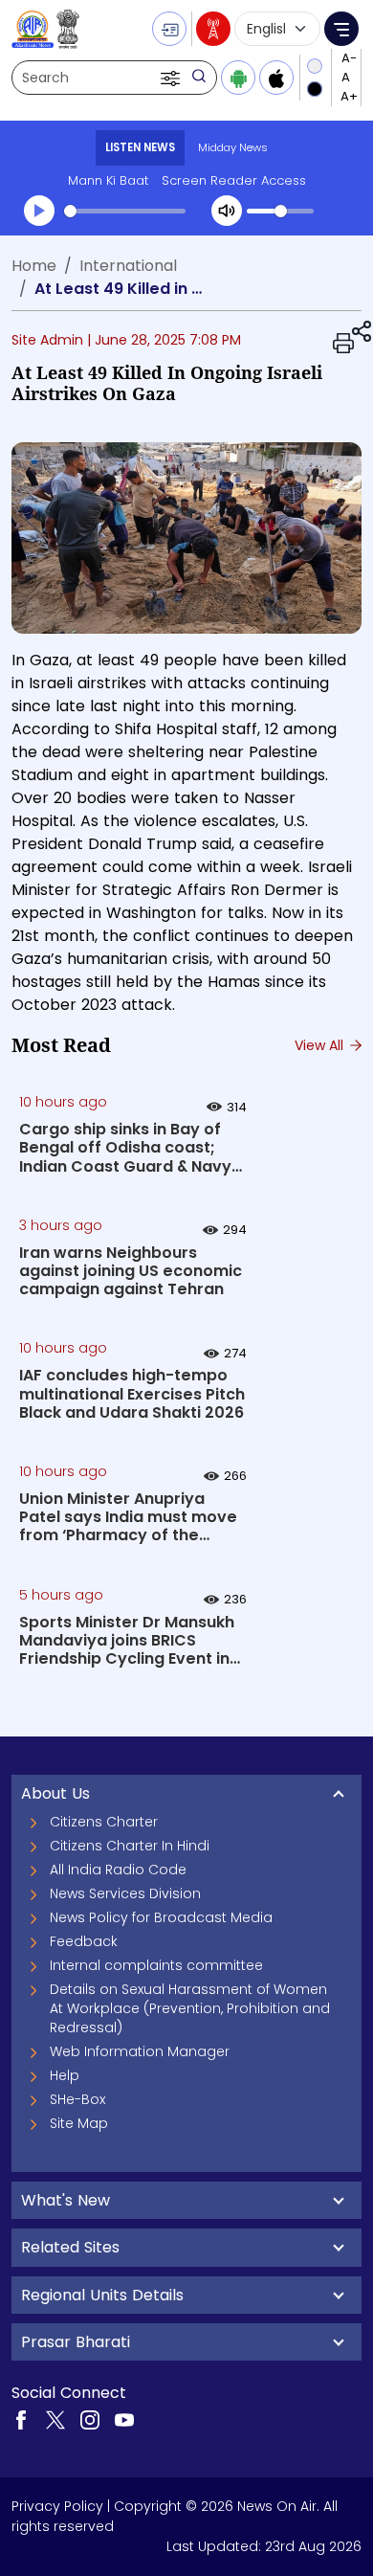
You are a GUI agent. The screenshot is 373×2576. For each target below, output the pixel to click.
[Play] (39, 211)
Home (34, 266)
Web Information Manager (140, 2051)
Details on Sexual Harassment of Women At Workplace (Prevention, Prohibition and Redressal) (190, 2008)
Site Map (79, 2123)
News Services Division (125, 1893)
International (128, 266)
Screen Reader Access (234, 180)
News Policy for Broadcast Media (161, 1917)
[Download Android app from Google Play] (238, 78)
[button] (172, 78)
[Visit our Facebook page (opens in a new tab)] (21, 2419)
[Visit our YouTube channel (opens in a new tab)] (124, 2419)
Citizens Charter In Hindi (130, 1846)
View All (321, 1045)
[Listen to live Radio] (213, 29)
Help (65, 2075)
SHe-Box (77, 2099)
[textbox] (186, 833)
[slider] (125, 211)
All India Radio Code (118, 1870)
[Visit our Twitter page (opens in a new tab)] (55, 2419)
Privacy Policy (57, 2506)
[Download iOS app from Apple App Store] (276, 78)
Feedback (84, 1941)
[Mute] (227, 211)
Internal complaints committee (156, 1965)
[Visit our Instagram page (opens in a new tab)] (90, 2419)
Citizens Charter (104, 1822)
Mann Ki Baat (108, 180)
